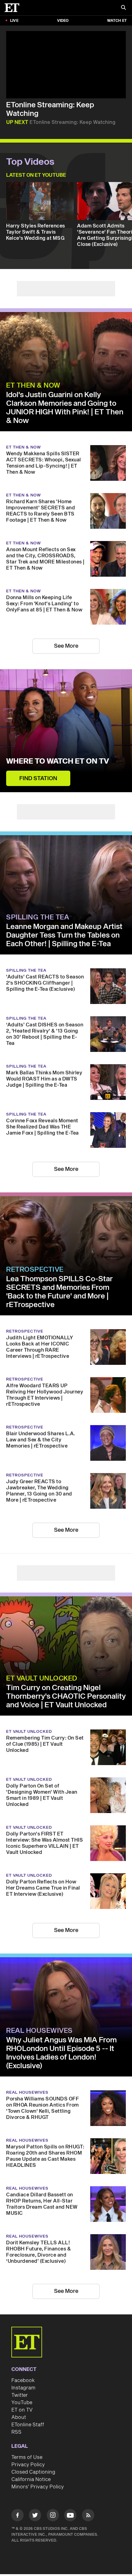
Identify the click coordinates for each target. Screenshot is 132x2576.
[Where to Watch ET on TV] (66, 731)
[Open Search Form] (123, 8)
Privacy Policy (28, 2465)
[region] (66, 65)
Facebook (23, 2380)
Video (63, 21)
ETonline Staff (28, 2425)
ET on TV (22, 2410)
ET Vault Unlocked (42, 1678)
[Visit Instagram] (53, 2516)
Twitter (20, 2395)
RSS (16, 2432)
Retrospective (35, 1270)
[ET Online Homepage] (14, 8)
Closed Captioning (33, 2472)
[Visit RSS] (88, 2516)
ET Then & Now (33, 385)
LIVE (14, 21)
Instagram (23, 2388)
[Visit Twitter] (35, 2516)
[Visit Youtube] (70, 2515)
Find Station (38, 778)
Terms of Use (27, 2457)
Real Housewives (39, 2031)
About (19, 2417)
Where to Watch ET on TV (58, 761)
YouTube (22, 2403)
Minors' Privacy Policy (38, 2487)
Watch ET (117, 21)
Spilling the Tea (38, 917)
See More (66, 646)
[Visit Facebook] (17, 2516)
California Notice (31, 2479)
